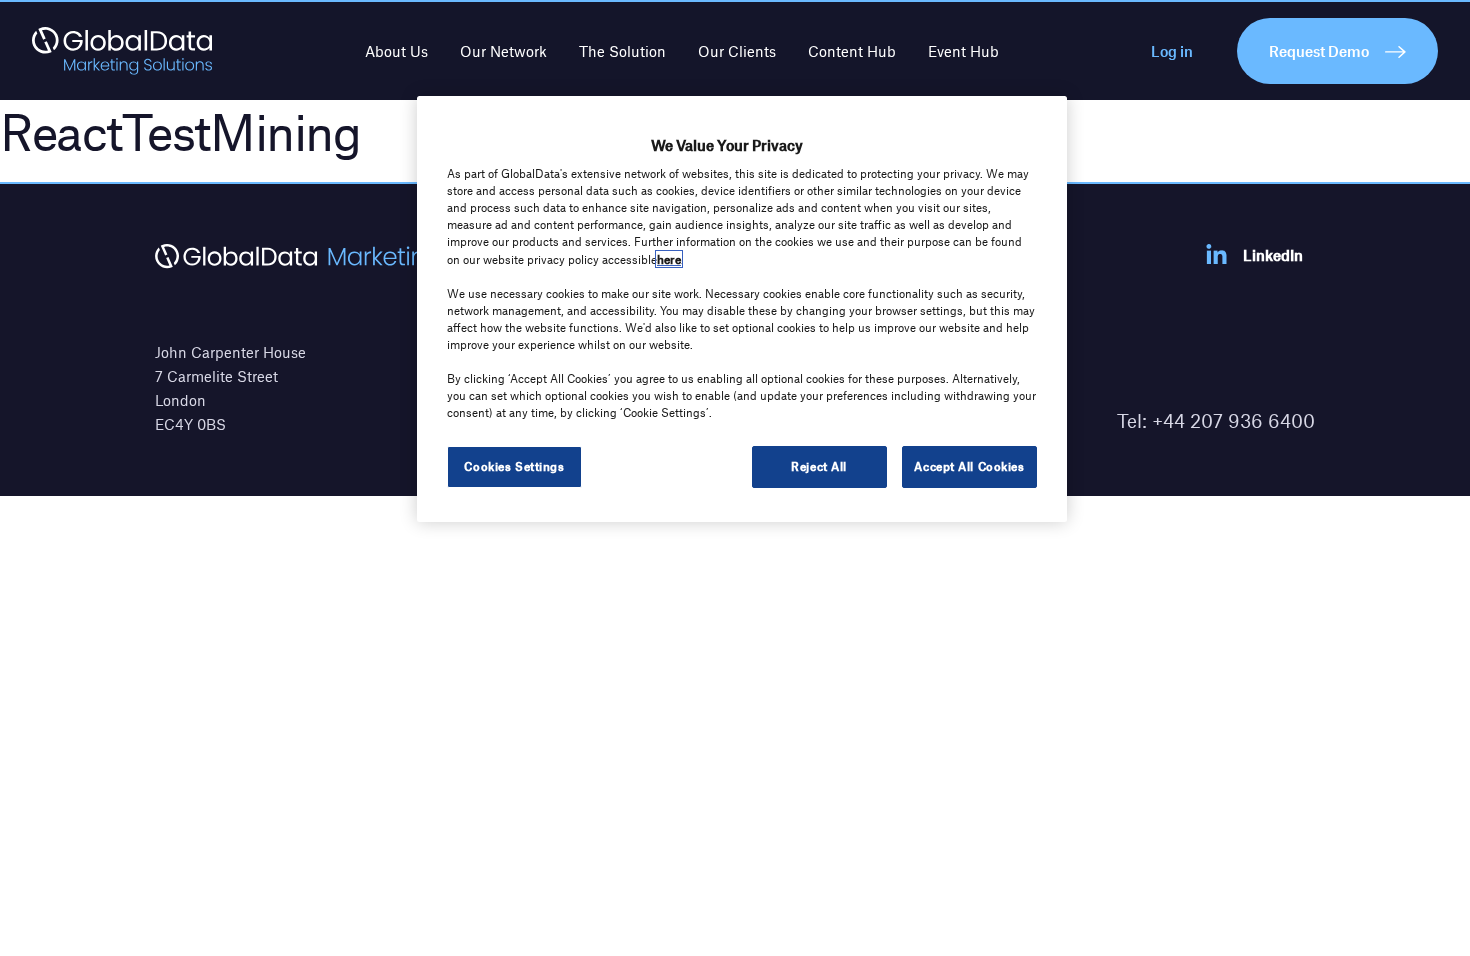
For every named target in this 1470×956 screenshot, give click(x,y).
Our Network (503, 51)
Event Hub (963, 51)
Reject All (819, 466)
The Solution (622, 51)
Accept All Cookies (969, 466)
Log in (1172, 51)
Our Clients (737, 51)
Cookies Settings (514, 466)
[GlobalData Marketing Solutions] (122, 51)
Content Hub (852, 51)
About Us (396, 51)
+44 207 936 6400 (1233, 420)
